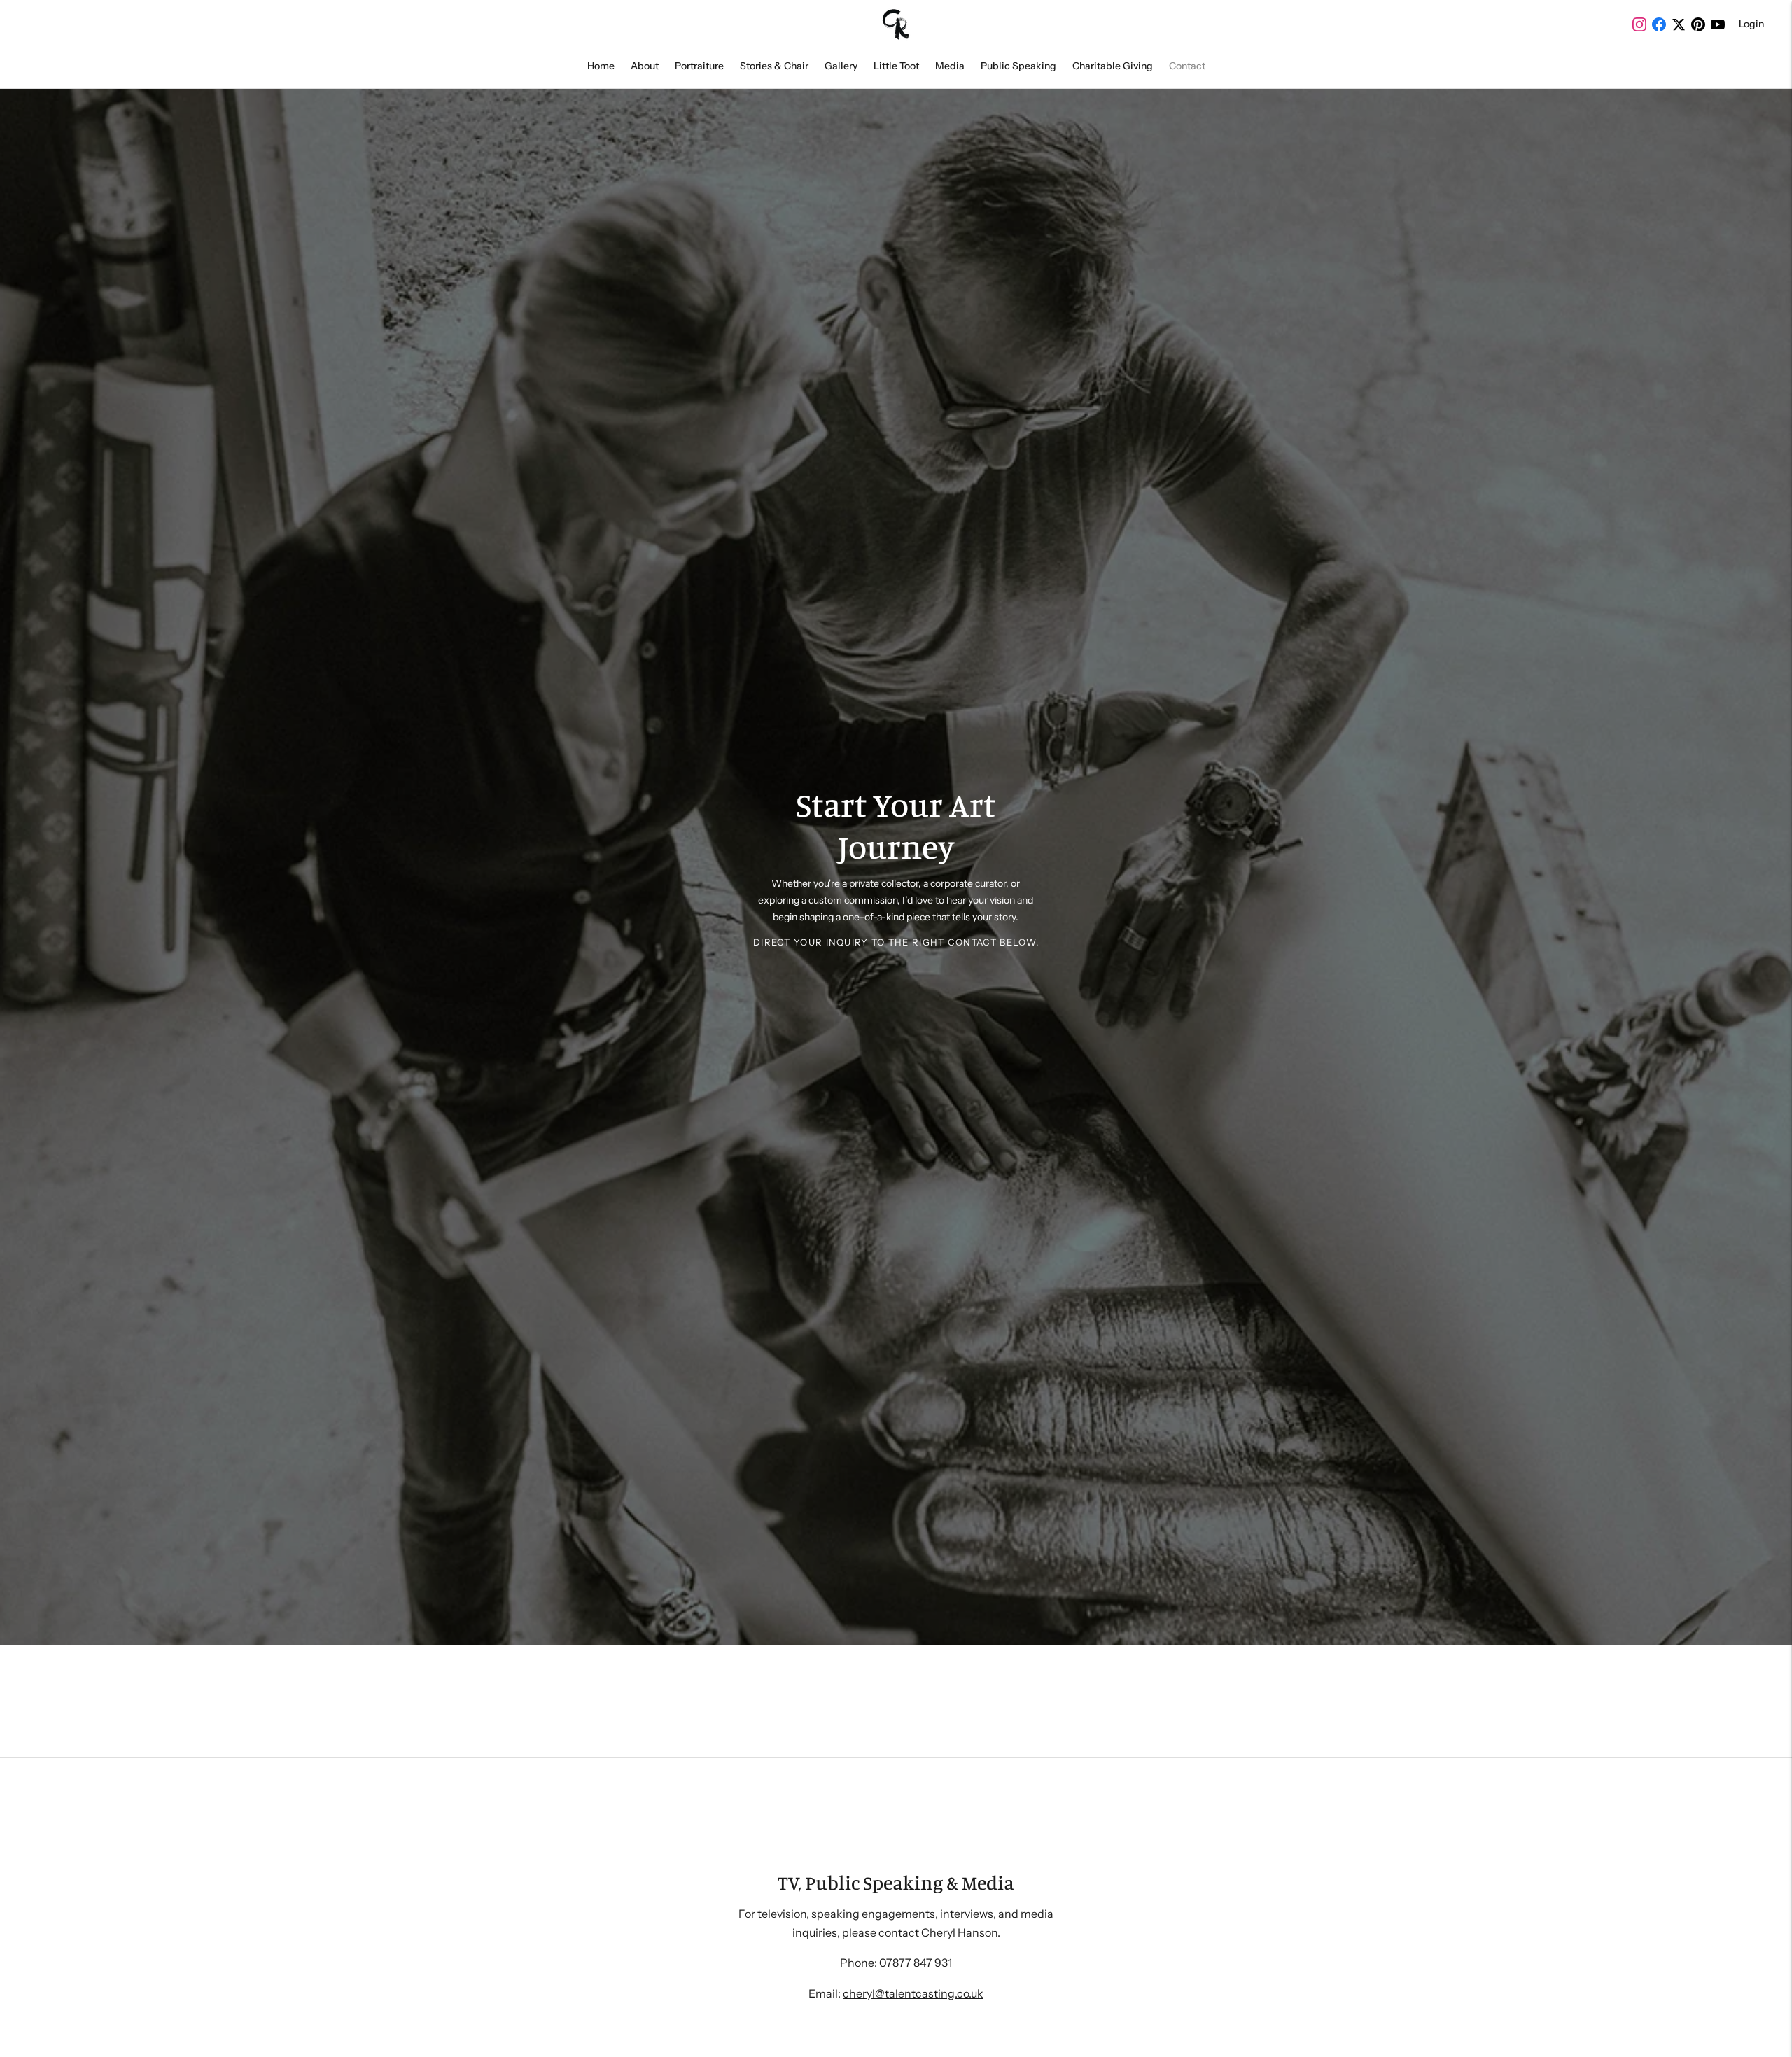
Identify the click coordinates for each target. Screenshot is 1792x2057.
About (645, 66)
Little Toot (896, 66)
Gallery (841, 66)
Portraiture (699, 66)
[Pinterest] (1698, 24)
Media (950, 66)
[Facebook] (1659, 24)
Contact (1187, 66)
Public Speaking (1018, 66)
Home (601, 66)
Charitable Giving (1113, 66)
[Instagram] (1639, 24)
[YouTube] (1718, 24)
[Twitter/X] (1679, 24)
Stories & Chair (774, 66)
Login (1751, 24)
